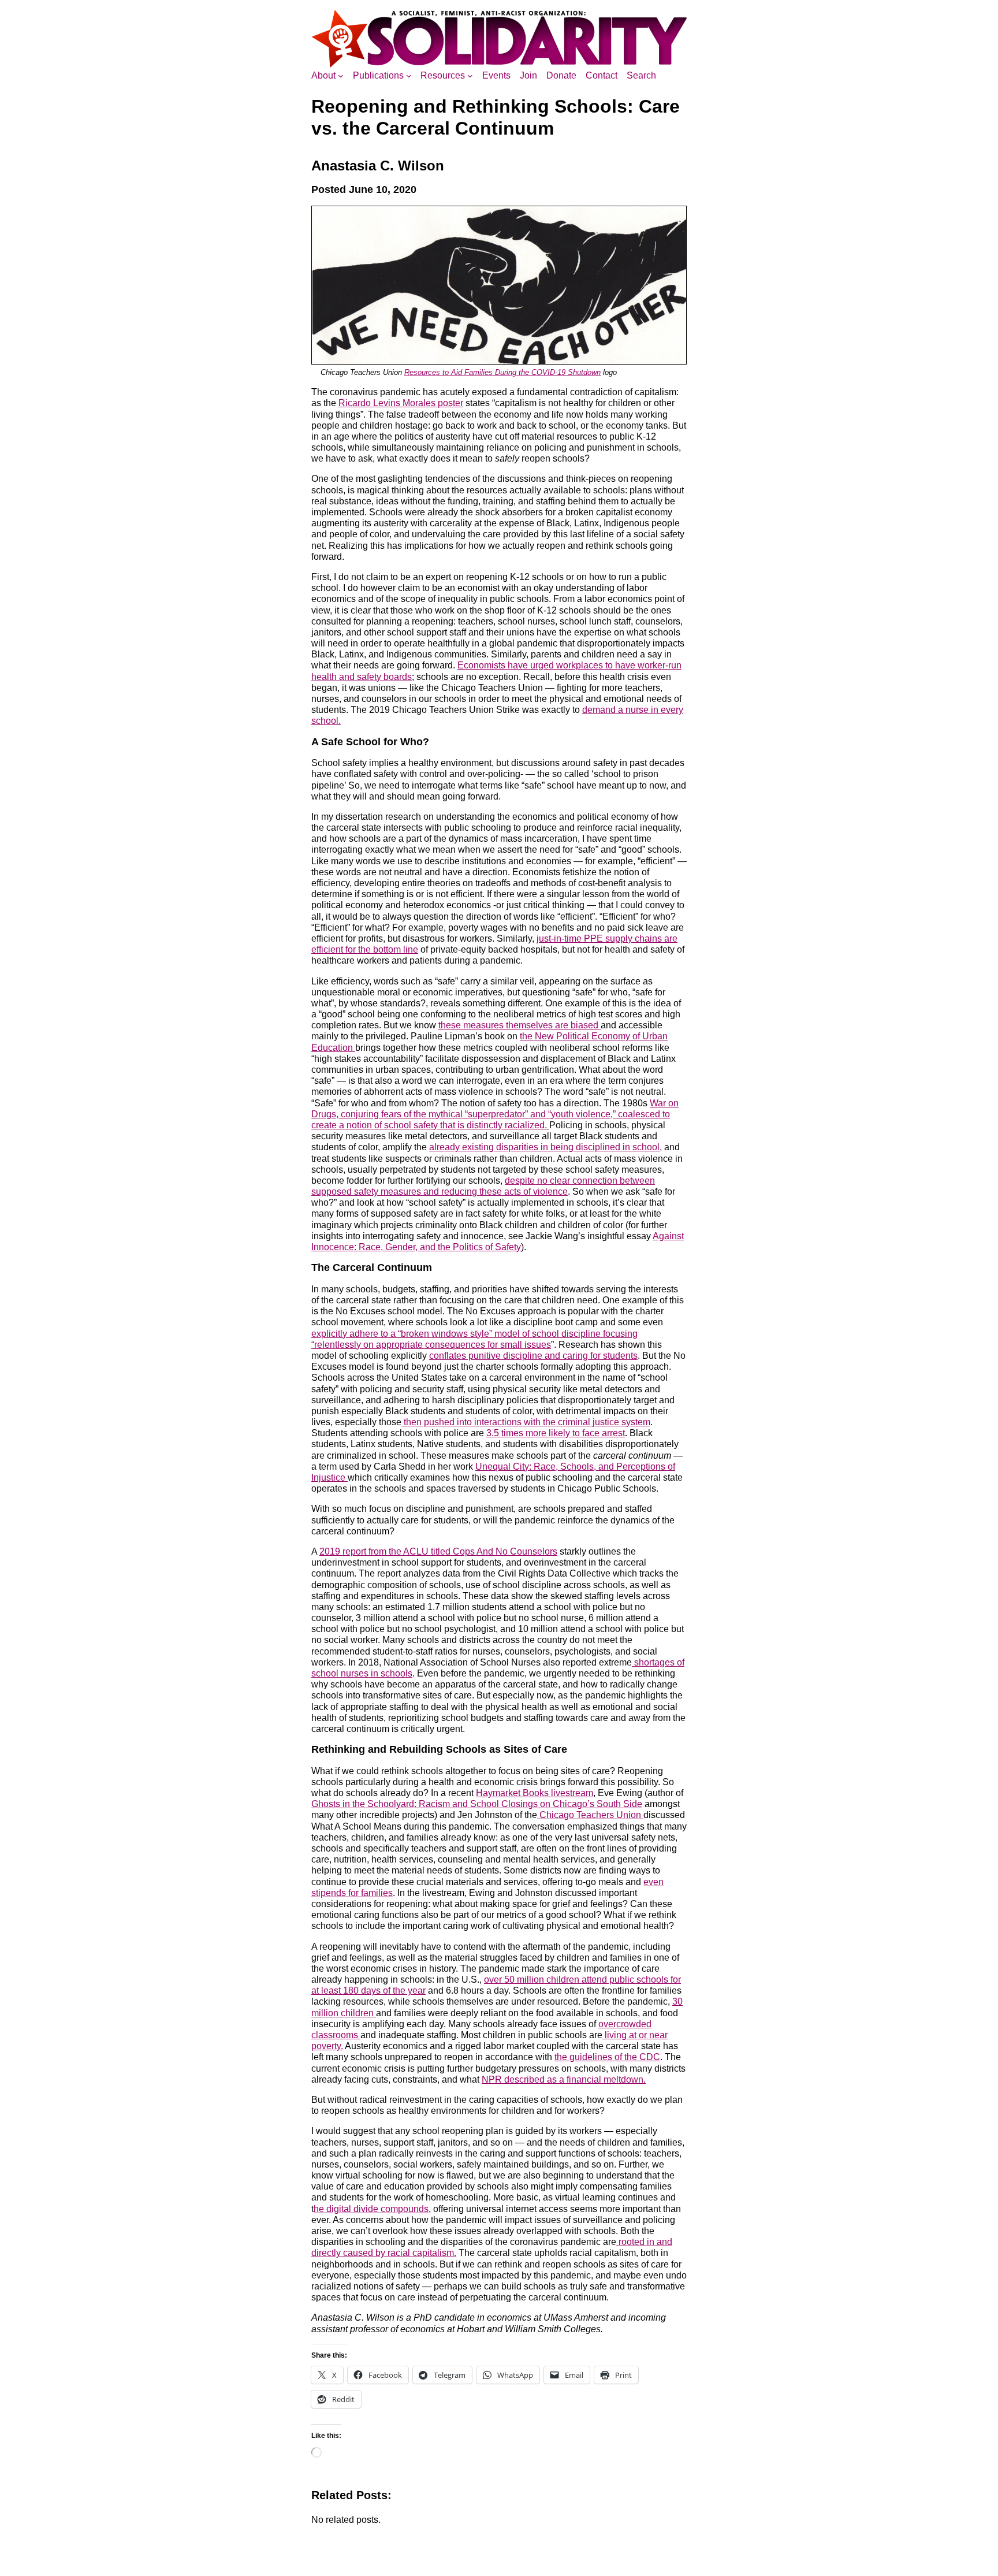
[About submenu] (341, 76)
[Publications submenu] (409, 76)
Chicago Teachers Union (590, 1815)
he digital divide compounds (371, 2209)
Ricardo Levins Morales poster (401, 403)
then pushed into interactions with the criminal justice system (526, 1422)
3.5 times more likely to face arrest (556, 1433)
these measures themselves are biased (520, 1025)
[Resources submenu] (470, 76)
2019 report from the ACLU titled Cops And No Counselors (438, 1551)
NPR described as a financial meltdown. (564, 2079)
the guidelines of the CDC (607, 2057)
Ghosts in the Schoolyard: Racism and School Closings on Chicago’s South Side (477, 1804)
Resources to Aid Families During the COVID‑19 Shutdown (502, 372)
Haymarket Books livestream (535, 1793)
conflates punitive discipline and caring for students (533, 1356)
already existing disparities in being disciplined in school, (545, 1147)
